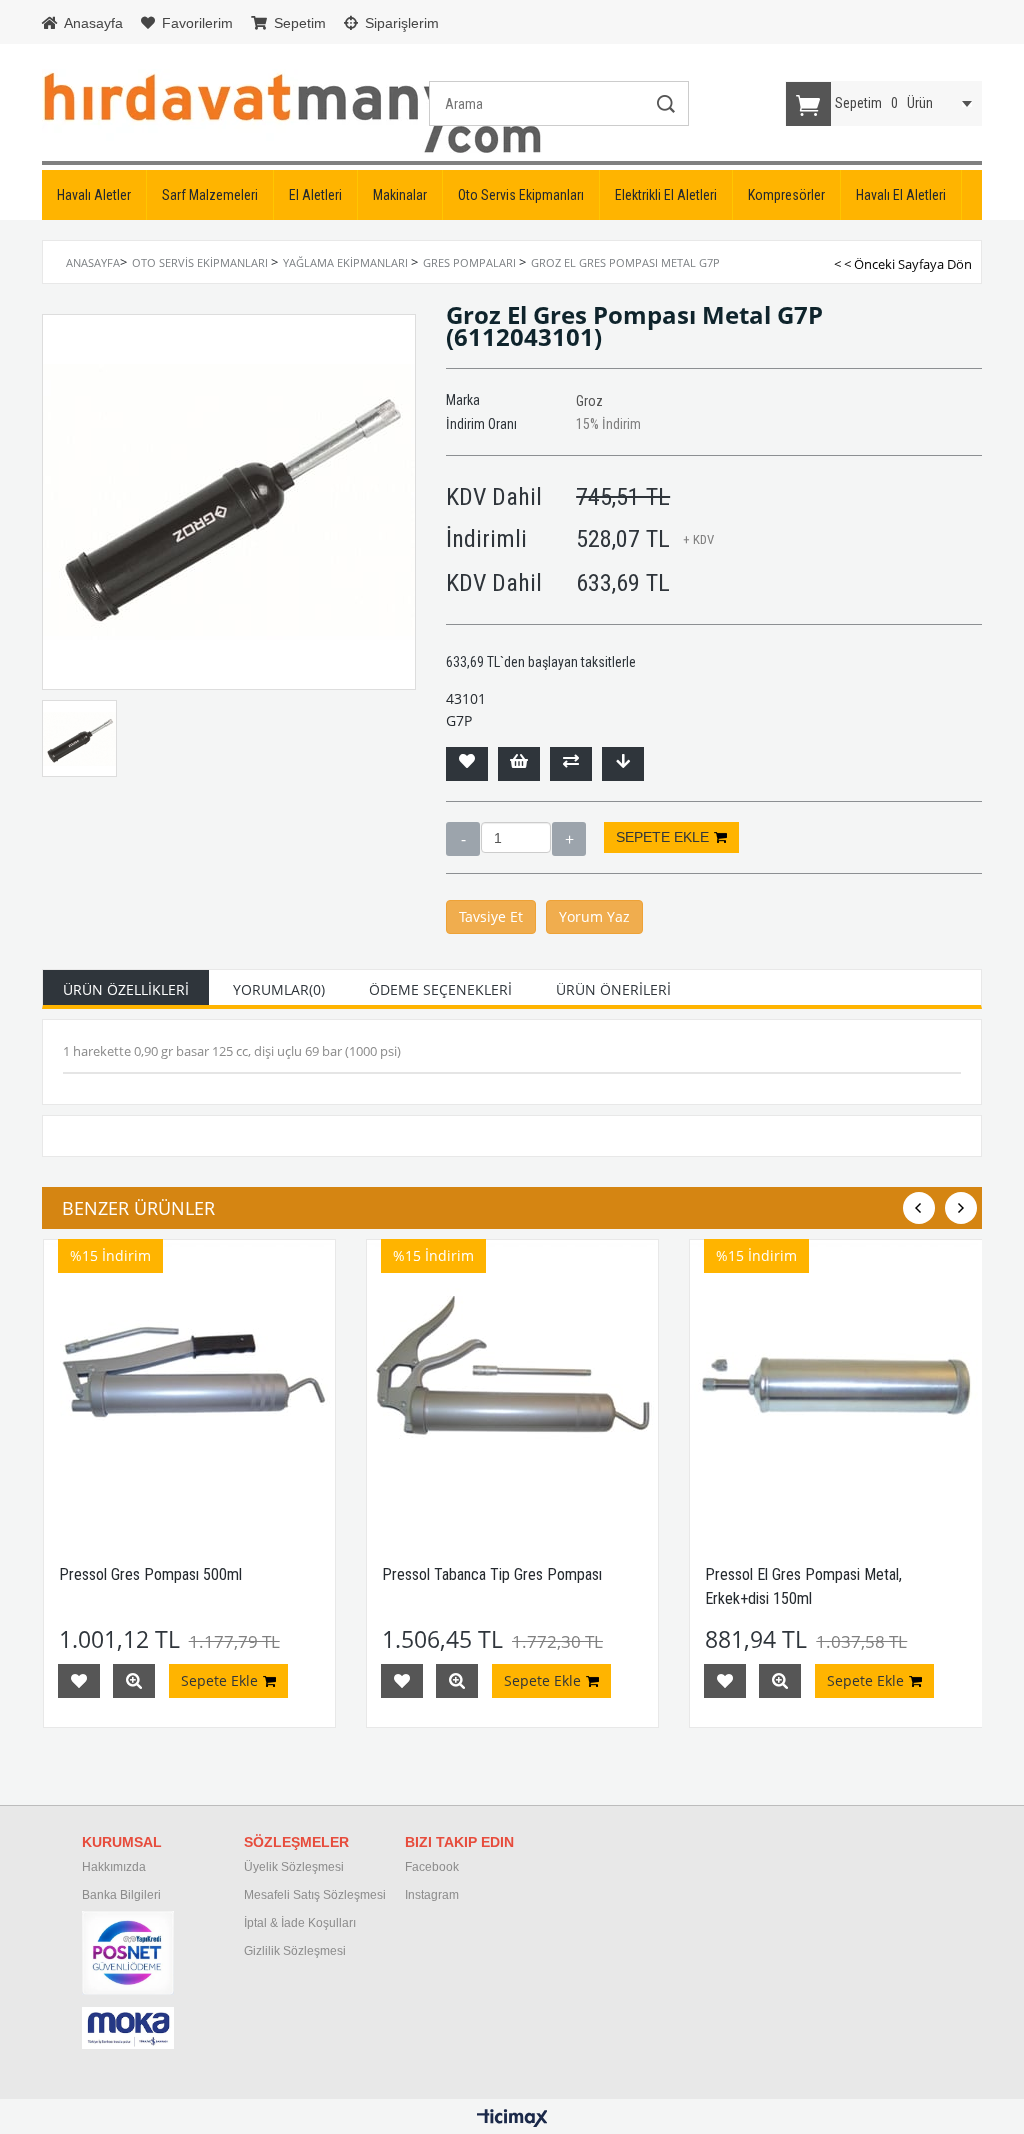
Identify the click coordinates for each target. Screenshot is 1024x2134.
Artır (569, 839)
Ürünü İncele (134, 1681)
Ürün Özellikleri (126, 989)
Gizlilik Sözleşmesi (295, 1951)
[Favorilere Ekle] (467, 764)
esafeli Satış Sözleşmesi (320, 1895)
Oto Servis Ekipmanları (521, 195)
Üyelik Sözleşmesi (294, 1867)
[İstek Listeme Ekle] (519, 764)
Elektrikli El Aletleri (666, 195)
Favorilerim (195, 23)
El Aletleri (315, 195)
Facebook (432, 1867)
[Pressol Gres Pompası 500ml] (189, 1385)
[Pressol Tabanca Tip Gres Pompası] (512, 1385)
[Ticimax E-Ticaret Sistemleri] (512, 2119)
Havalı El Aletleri (901, 195)
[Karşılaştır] (571, 764)
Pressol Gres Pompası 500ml (150, 1574)
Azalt (463, 839)
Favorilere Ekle (79, 1681)
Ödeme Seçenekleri (440, 989)
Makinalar (400, 195)
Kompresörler (786, 195)
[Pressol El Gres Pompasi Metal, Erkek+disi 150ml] (835, 1385)
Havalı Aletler (94, 195)
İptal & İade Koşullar (298, 1923)
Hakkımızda (114, 1867)
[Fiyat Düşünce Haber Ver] (623, 764)
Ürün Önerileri (613, 989)
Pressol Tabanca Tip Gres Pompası (492, 1574)
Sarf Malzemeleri (210, 195)
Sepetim (298, 23)
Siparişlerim (400, 23)
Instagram (432, 1895)
